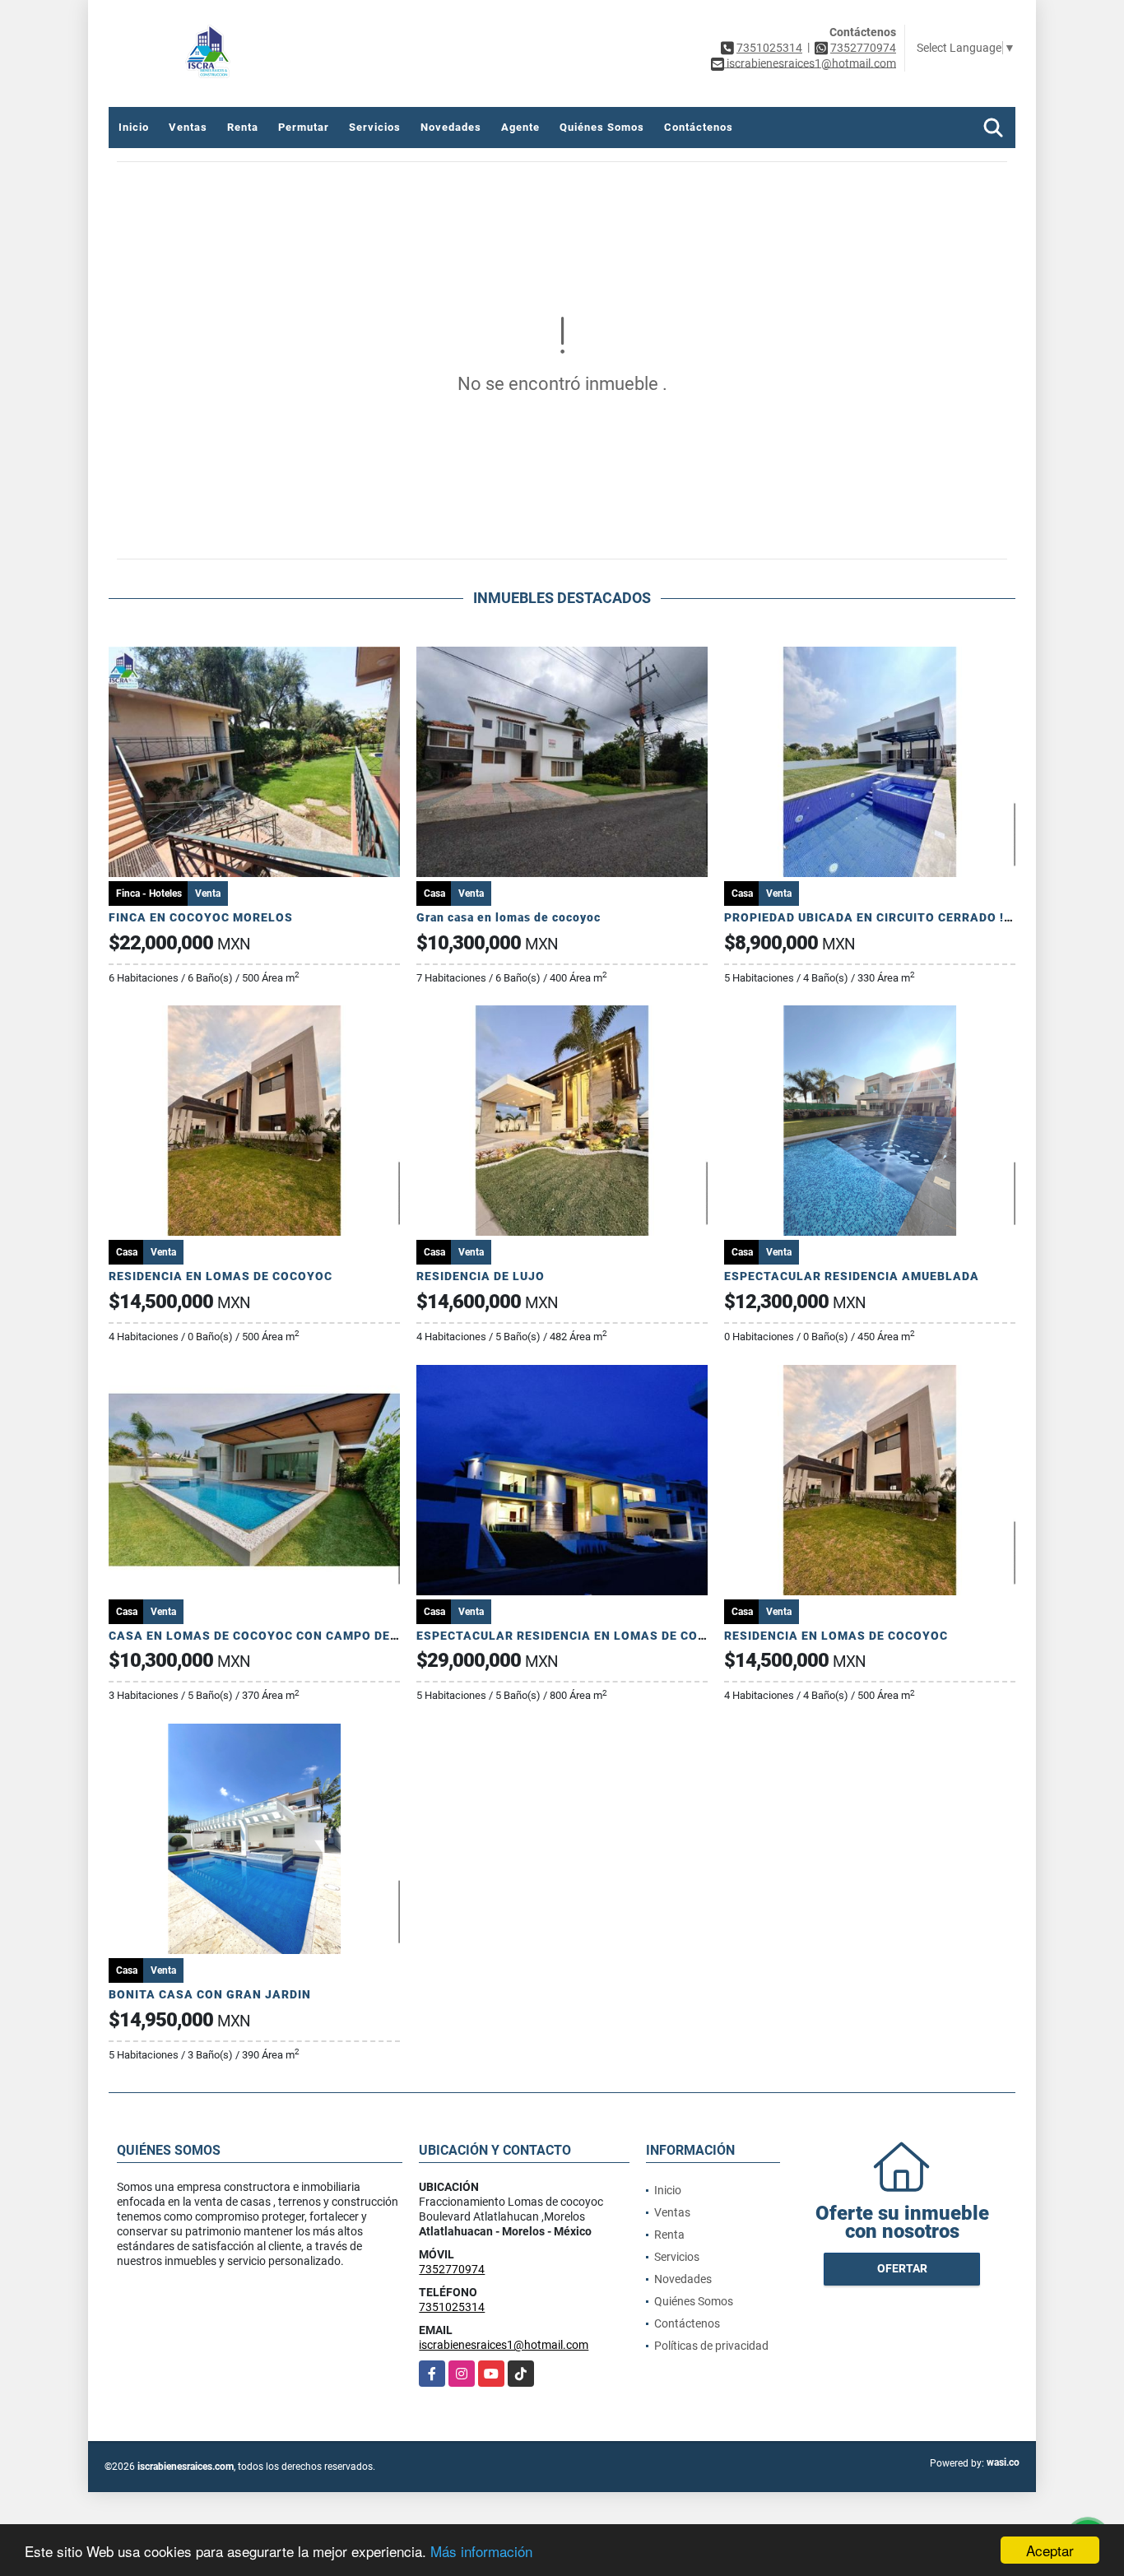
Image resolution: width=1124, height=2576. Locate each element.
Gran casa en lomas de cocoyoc (509, 917)
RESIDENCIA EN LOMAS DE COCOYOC (221, 1276)
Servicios (375, 127)
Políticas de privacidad (711, 2346)
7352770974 (863, 48)
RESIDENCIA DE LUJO (481, 1276)
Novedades (451, 127)
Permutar (304, 127)
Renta (243, 127)
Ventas (188, 127)
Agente (520, 127)
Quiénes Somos (602, 127)
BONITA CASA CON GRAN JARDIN (210, 1994)
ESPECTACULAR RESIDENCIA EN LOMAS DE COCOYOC (578, 1636)
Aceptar (1050, 2550)
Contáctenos (699, 127)
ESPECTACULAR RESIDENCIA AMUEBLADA (852, 1276)
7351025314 (769, 48)
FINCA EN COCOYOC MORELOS (201, 917)
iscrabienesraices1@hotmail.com (504, 2345)
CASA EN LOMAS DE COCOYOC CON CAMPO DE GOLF (267, 1636)
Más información (481, 2551)
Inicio (134, 127)
